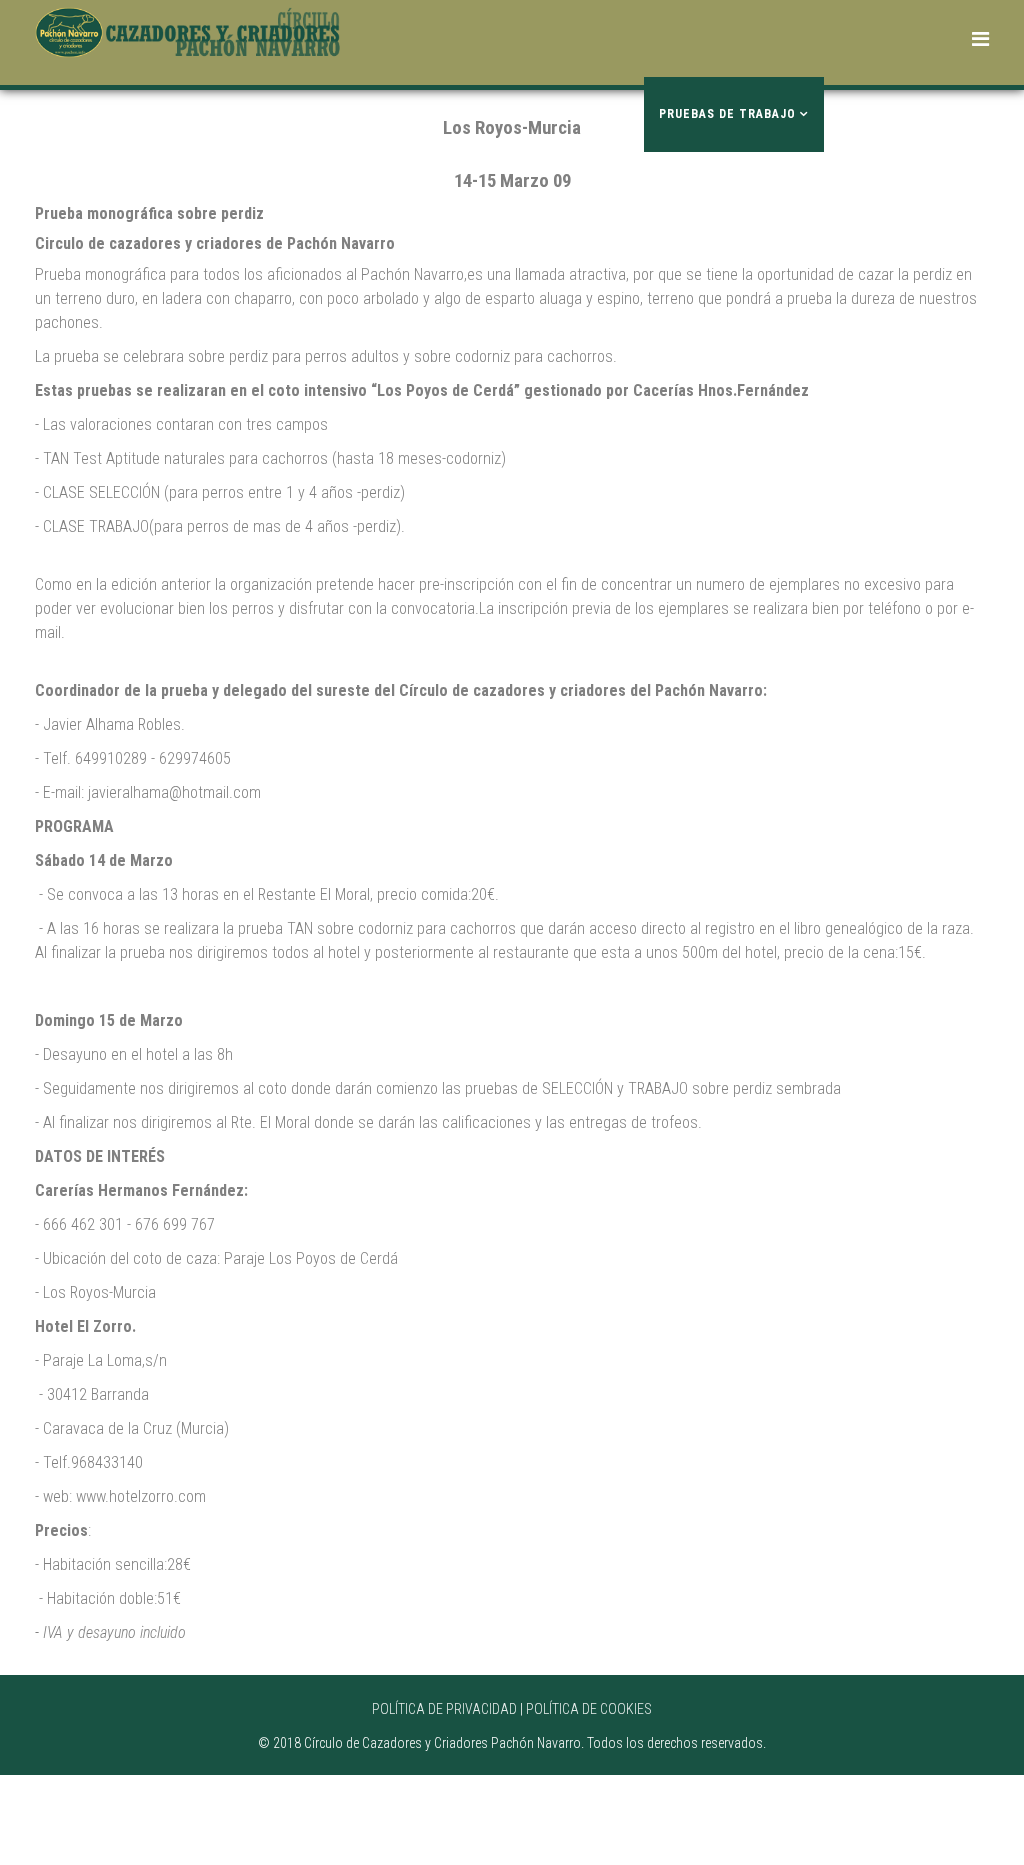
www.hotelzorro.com (141, 1496)
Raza (389, 189)
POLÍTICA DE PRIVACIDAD (444, 1709)
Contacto (407, 114)
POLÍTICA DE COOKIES (589, 1709)
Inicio (491, 114)
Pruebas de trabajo (727, 114)
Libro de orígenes (898, 114)
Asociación (578, 114)
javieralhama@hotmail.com (174, 792)
